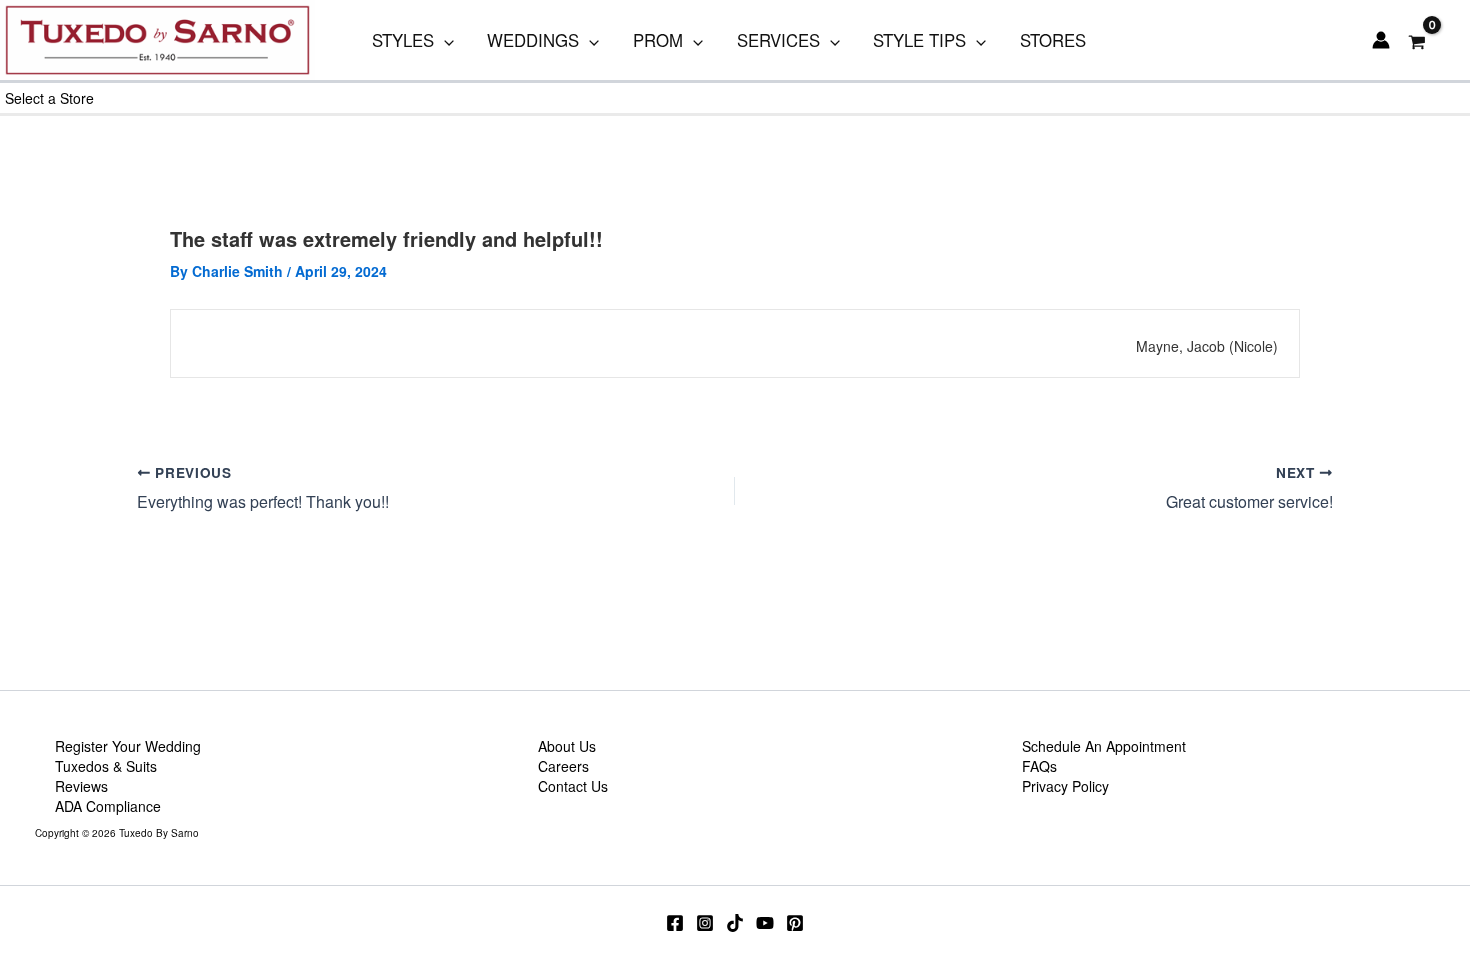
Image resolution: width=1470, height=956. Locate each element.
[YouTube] (765, 923)
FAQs (1039, 766)
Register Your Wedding (128, 746)
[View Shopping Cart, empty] (1417, 40)
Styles (403, 40)
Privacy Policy (1065, 786)
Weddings (533, 40)
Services (778, 40)
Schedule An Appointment (1104, 746)
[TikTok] (735, 923)
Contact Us (573, 786)
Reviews (81, 786)
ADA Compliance (108, 806)
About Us (567, 746)
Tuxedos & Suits (106, 766)
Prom (658, 40)
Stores (1053, 40)
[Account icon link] (1381, 40)
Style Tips (919, 40)
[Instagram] (705, 923)
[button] (444, 40)
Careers (563, 766)
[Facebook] (675, 923)
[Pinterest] (795, 923)
